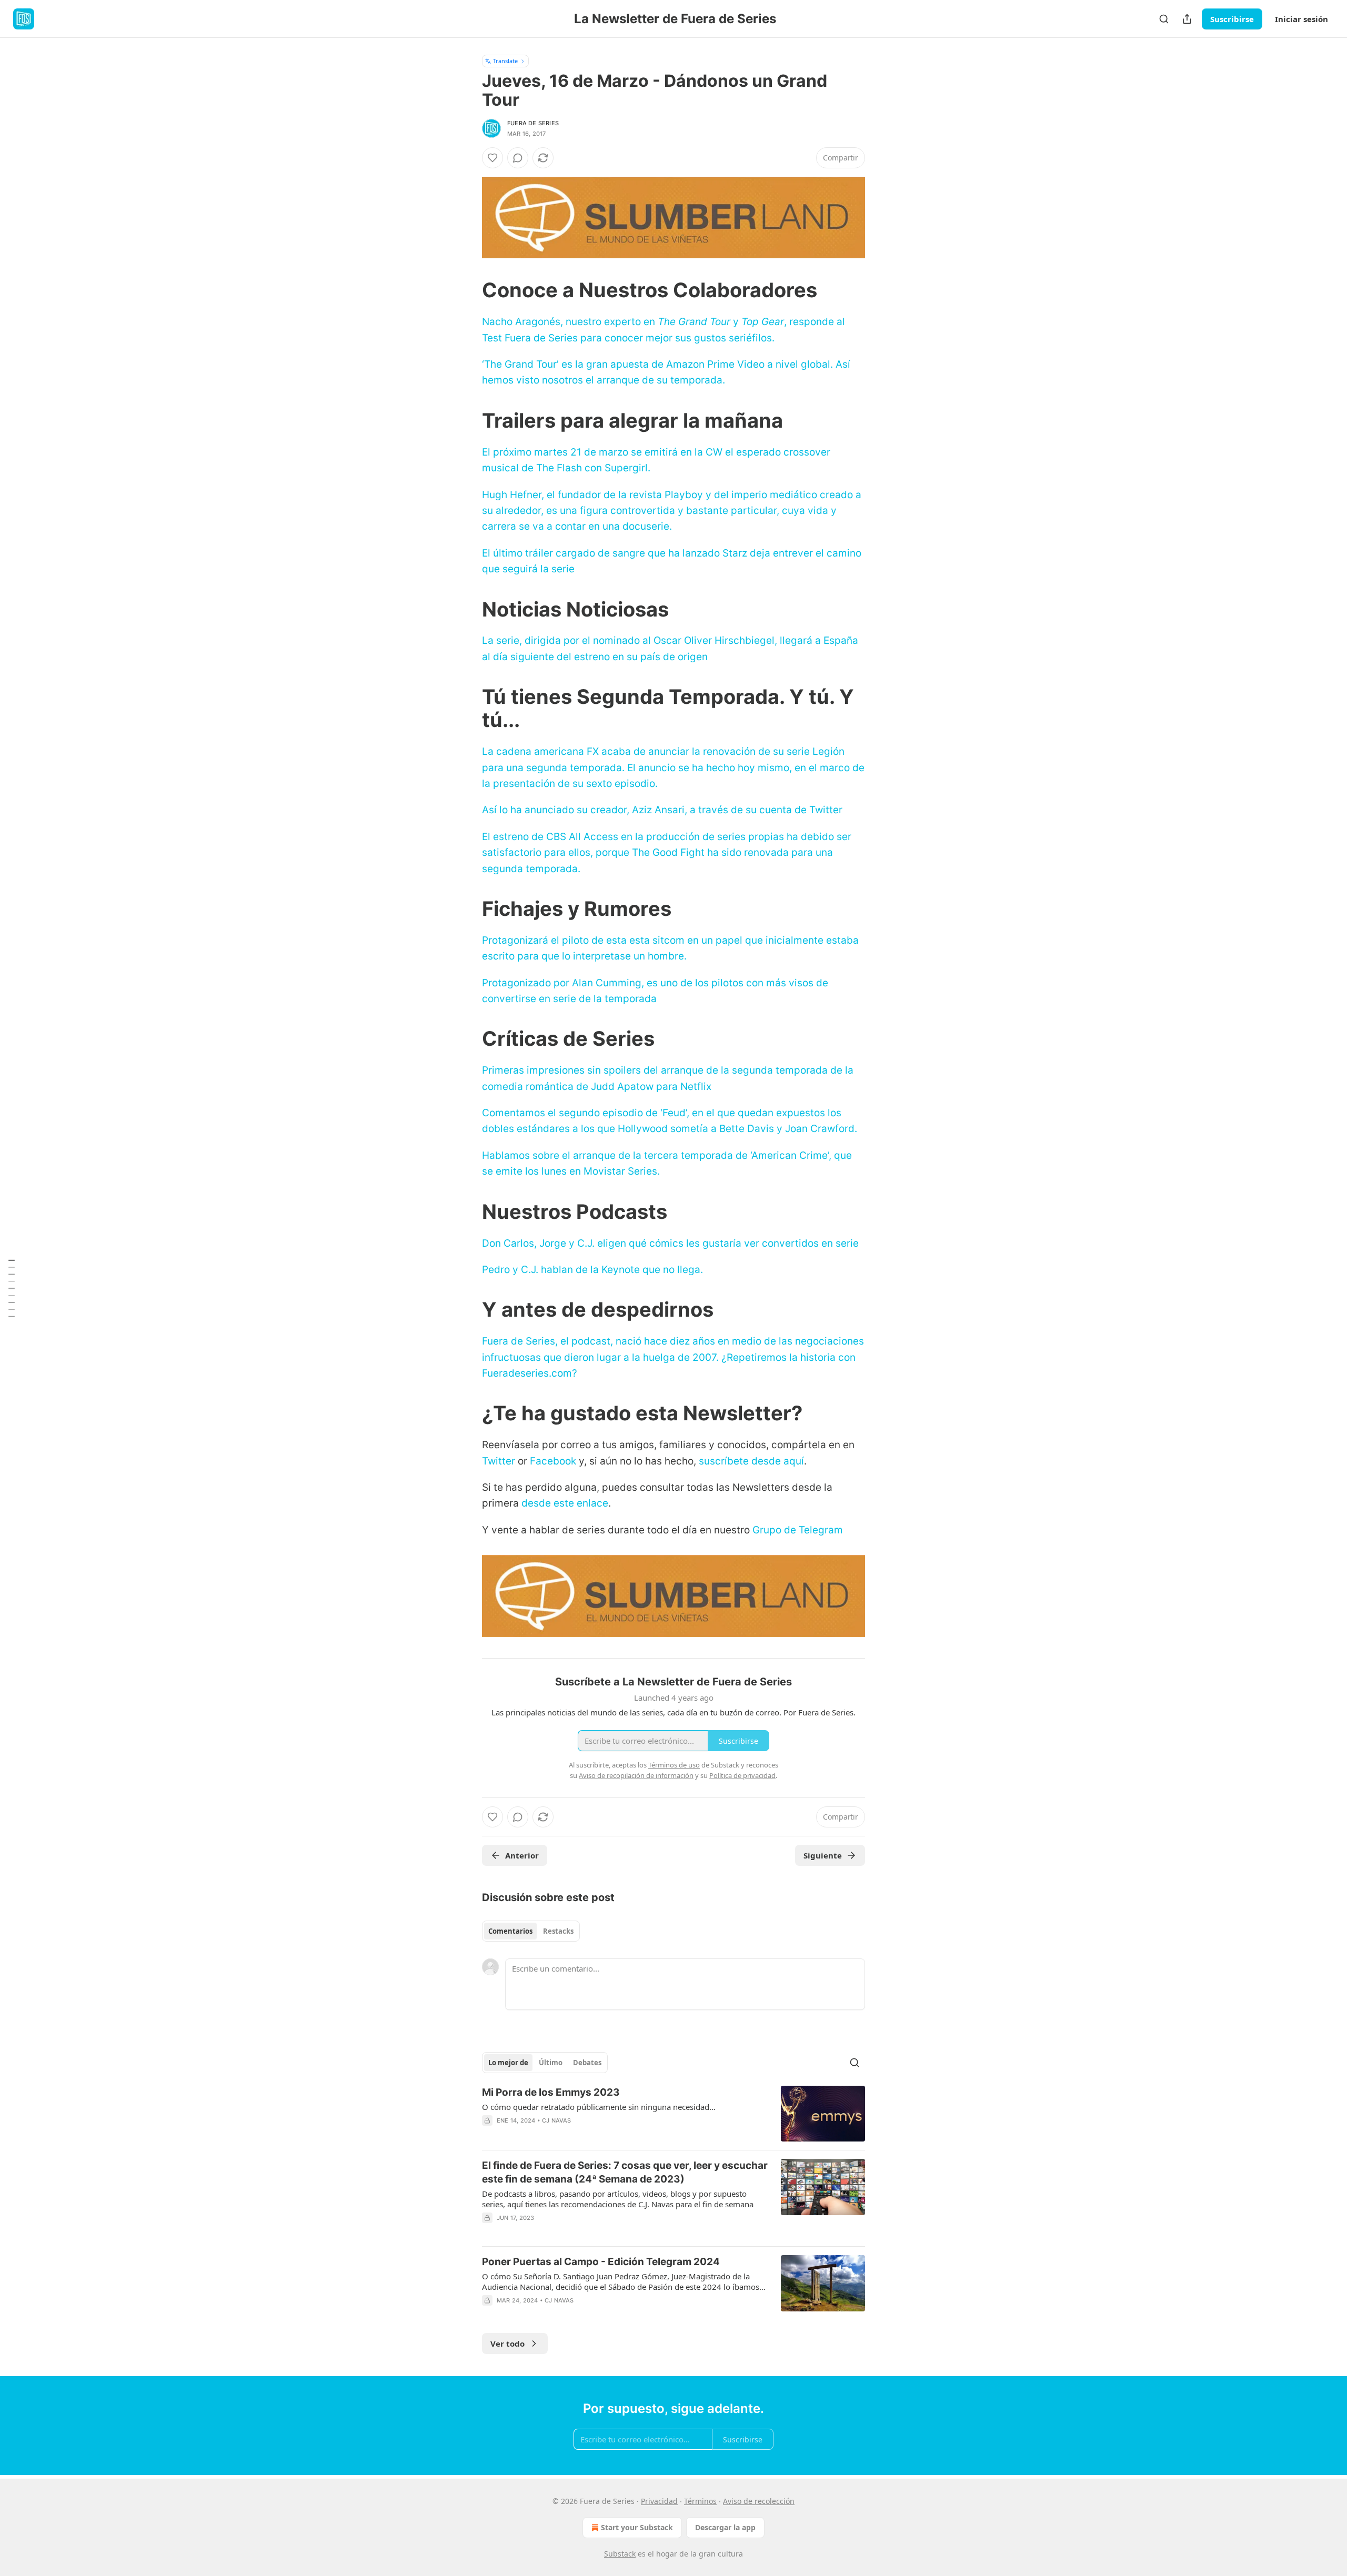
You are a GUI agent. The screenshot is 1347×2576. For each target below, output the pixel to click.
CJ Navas (557, 2120)
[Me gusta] (492, 158)
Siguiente (823, 1855)
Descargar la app (725, 2527)
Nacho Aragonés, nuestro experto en (570, 322)
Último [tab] (551, 2063)
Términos (700, 2501)
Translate (505, 61)
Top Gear (763, 322)
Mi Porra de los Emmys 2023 (551, 2092)
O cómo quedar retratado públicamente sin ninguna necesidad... (599, 2107)
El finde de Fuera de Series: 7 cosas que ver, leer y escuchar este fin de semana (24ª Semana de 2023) (625, 2172)
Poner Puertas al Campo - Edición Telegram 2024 (601, 2262)
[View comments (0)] (518, 158)
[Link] (467, 290)
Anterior (522, 1855)
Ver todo (507, 2343)
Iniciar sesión (1301, 19)
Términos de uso (674, 1765)
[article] (673, 2114)
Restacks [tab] (558, 1931)
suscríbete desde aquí (751, 1461)
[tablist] (531, 1931)
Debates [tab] (587, 2063)
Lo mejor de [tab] (508, 2063)
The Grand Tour (694, 322)
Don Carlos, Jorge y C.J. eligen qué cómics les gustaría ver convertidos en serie (670, 1243)
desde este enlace (565, 1503)
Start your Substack (637, 2527)
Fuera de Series (533, 123)
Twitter (499, 1461)
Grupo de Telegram (798, 1530)
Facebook (553, 1461)
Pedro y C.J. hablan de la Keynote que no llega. (592, 1270)
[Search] (1164, 19)
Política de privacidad (742, 1775)
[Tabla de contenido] (12, 1288)
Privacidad (659, 2501)
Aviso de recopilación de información (636, 1775)
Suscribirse (1232, 19)
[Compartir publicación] (1187, 19)
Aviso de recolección (759, 2501)
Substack (620, 2554)
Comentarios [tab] (510, 1931)
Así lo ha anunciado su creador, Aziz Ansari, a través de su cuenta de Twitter (662, 810)
